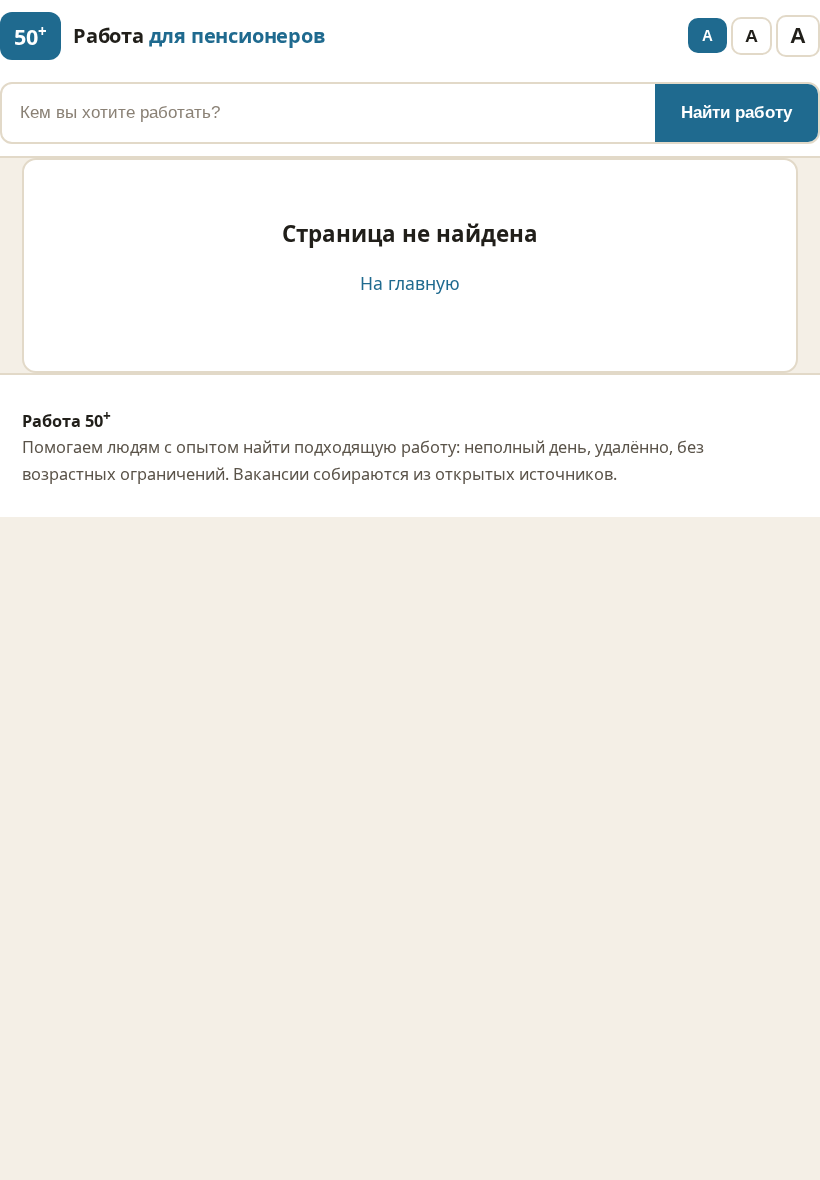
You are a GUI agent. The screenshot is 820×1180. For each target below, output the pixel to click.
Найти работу (736, 112)
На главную (410, 283)
